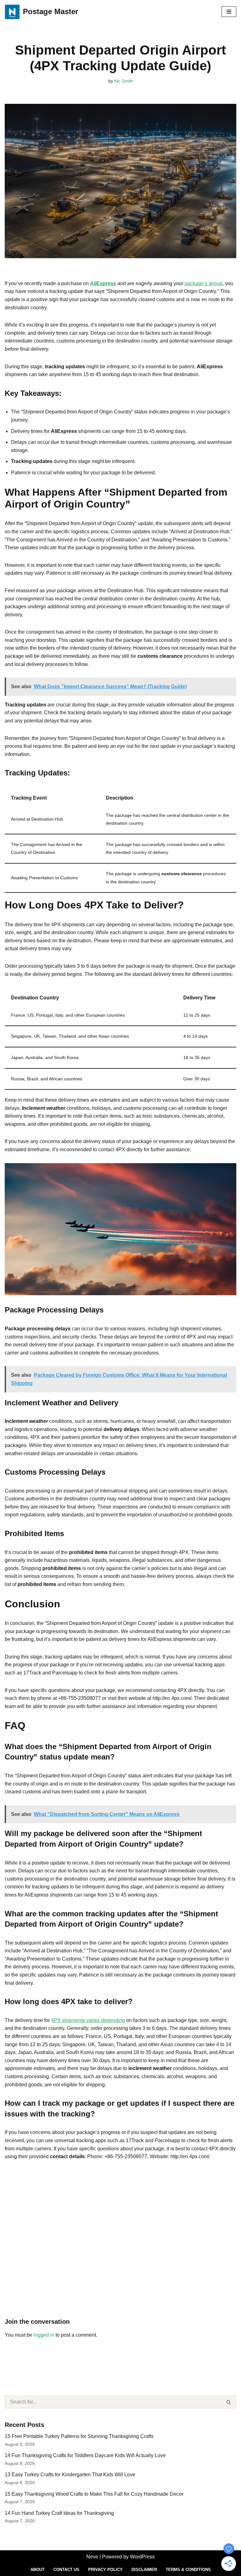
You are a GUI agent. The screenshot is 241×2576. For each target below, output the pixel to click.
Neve (92, 2557)
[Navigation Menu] (229, 12)
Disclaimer (144, 2570)
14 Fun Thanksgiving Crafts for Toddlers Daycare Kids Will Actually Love (85, 2455)
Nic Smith (124, 81)
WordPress (142, 2557)
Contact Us (66, 2570)
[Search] (229, 2402)
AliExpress (103, 283)
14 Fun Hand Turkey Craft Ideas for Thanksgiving (59, 2513)
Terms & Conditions (188, 2570)
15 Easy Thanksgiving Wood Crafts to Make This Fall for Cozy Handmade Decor (94, 2494)
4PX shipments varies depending (88, 2020)
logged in (44, 2335)
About (37, 2570)
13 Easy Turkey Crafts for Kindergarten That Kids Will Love (70, 2475)
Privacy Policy (105, 2570)
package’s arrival (204, 283)
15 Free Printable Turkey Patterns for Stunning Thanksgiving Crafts (79, 2436)
